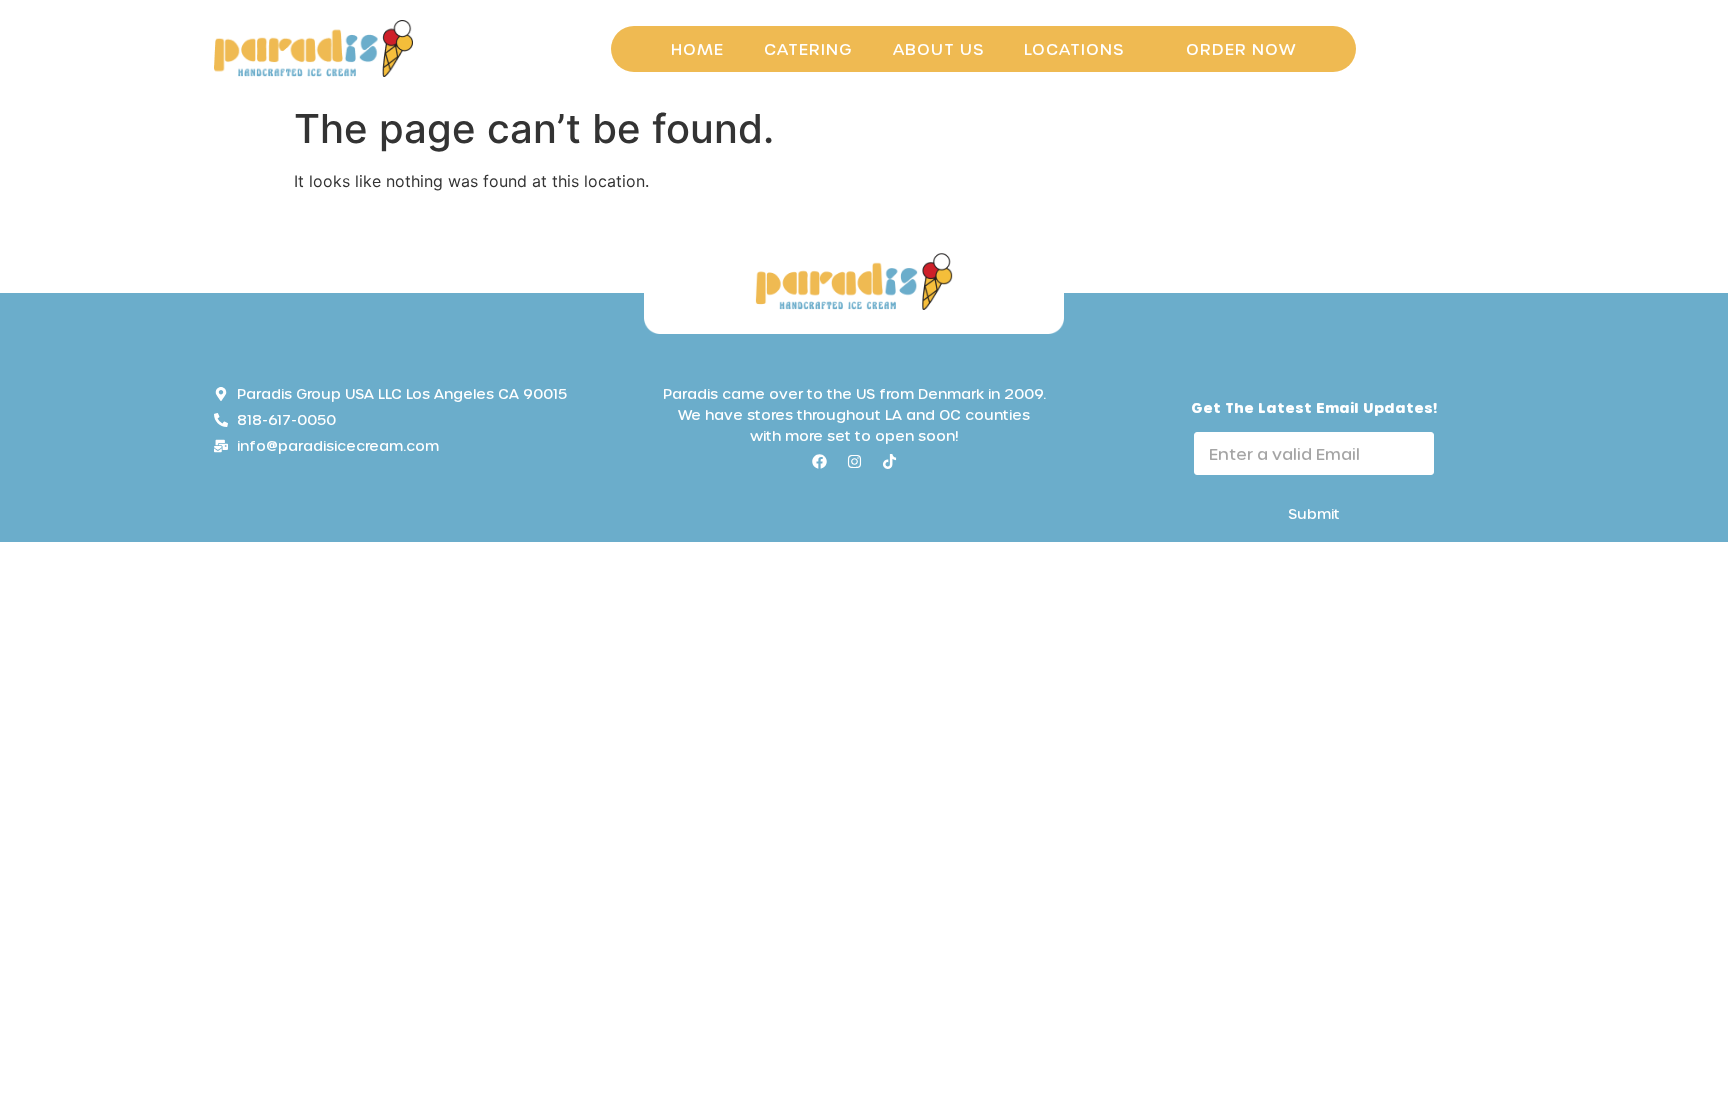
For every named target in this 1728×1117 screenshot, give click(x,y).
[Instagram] (854, 461)
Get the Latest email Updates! (1314, 407)
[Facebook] (819, 461)
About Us (938, 48)
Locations (1074, 48)
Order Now (1241, 48)
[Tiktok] (889, 461)
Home (697, 48)
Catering (808, 48)
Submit (1314, 513)
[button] (1085, 49)
